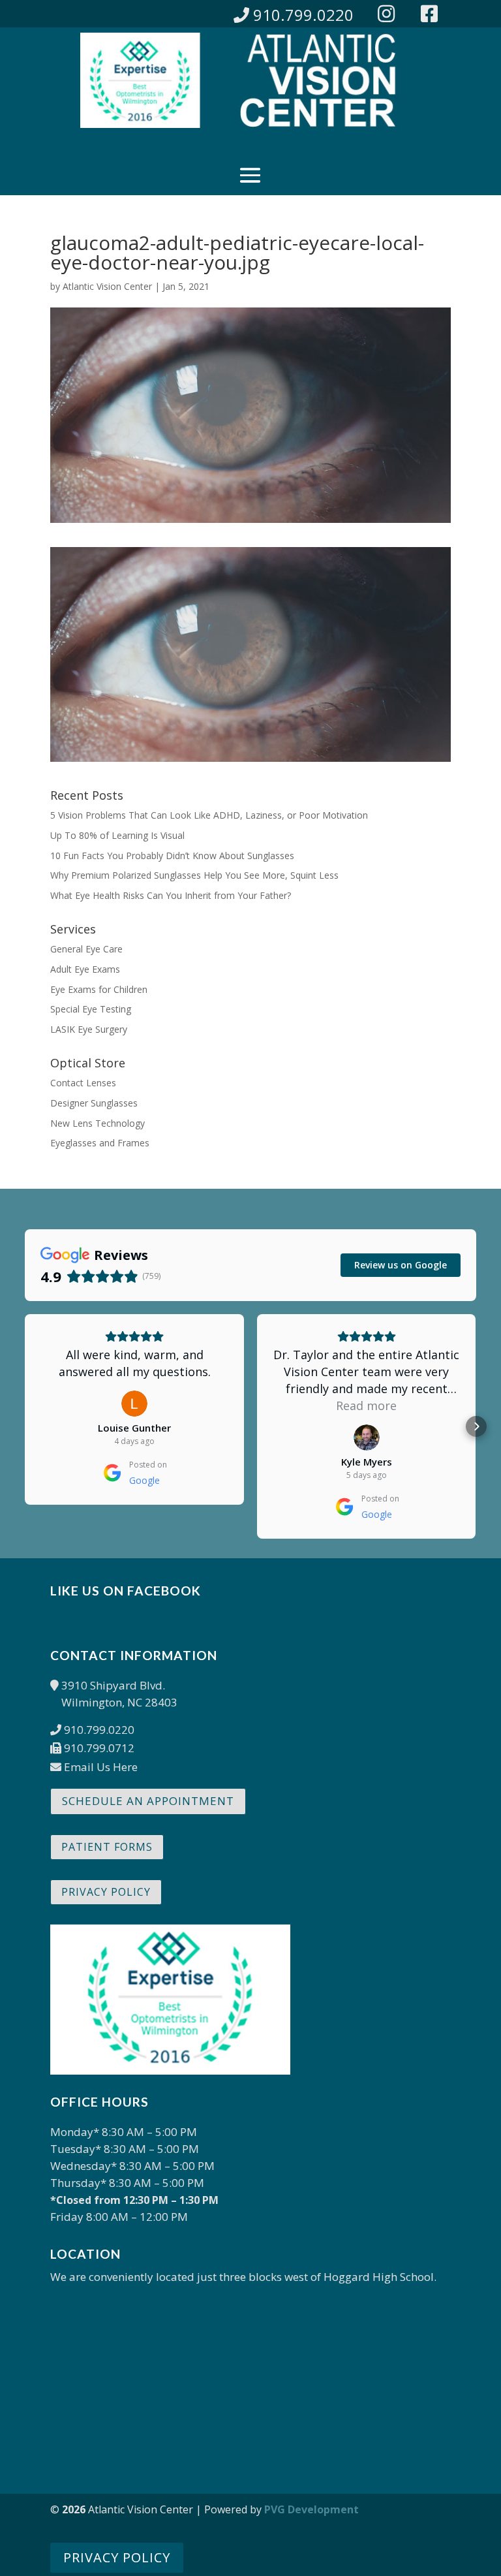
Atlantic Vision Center (107, 286)
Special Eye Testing (91, 1009)
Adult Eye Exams (85, 969)
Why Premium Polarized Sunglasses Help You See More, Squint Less (194, 875)
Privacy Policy (106, 1892)
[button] (25, 1426)
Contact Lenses (83, 1083)
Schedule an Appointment (148, 1801)
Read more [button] (366, 1406)
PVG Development (311, 2509)
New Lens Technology (98, 1123)
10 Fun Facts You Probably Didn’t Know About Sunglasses (172, 856)
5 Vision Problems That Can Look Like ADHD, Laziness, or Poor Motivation (209, 815)
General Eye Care (86, 949)
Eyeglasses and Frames (100, 1143)
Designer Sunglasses (94, 1103)
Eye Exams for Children (99, 989)
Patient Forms (107, 1847)
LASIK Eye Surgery (89, 1029)
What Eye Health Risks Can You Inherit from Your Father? (171, 895)
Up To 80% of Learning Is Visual (117, 835)
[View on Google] (134, 1404)
